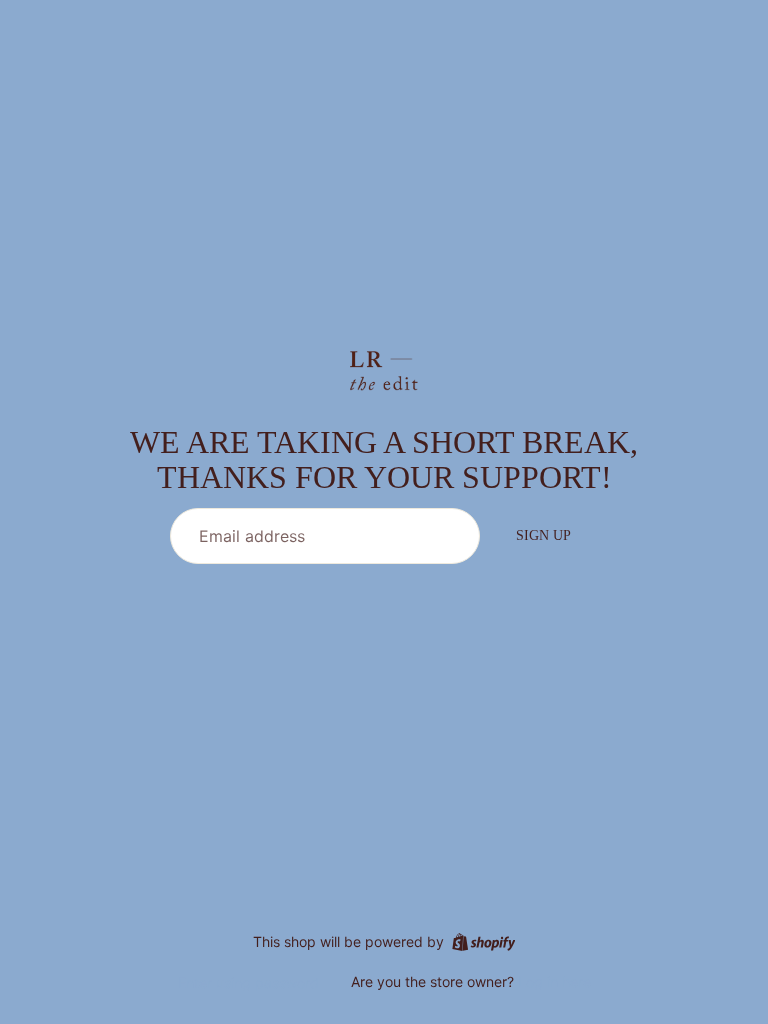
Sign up (543, 535)
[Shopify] (483, 942)
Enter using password (248, 982)
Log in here (554, 981)
